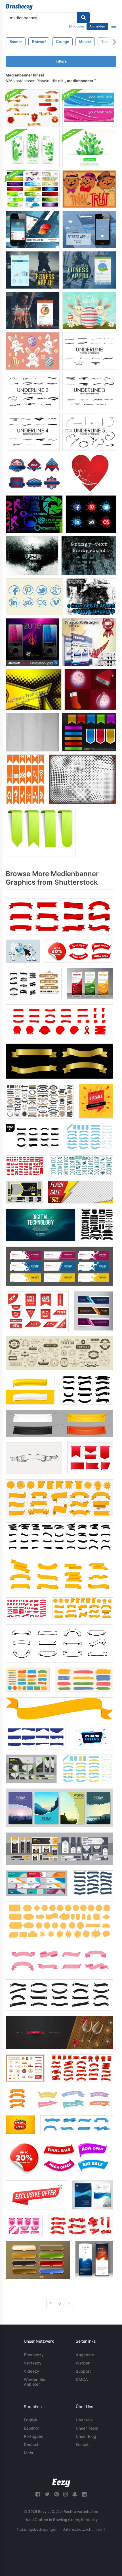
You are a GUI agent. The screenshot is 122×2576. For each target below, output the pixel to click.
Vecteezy (33, 2363)
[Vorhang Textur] (32, 732)
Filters (61, 61)
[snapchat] (75, 2494)
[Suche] (83, 18)
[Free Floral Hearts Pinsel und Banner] (90, 473)
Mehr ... (31, 2453)
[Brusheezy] (19, 7)
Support (83, 2371)
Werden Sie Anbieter (34, 2382)
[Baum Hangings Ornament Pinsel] (90, 689)
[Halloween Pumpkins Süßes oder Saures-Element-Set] (89, 189)
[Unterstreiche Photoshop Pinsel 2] (33, 391)
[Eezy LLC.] (61, 2483)
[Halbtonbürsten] (34, 689)
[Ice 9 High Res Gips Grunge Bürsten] (91, 597)
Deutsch (32, 2444)
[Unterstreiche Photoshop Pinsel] (89, 351)
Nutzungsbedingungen (37, 2529)
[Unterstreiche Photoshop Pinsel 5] (89, 432)
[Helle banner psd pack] (89, 108)
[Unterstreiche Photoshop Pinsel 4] (33, 432)
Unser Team (87, 2428)
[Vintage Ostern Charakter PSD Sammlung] (33, 351)
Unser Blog (86, 2436)
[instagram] (66, 2494)
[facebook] (38, 2494)
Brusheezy (34, 2355)
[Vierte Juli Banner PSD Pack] (33, 473)
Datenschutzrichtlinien (82, 2529)
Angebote (85, 2355)
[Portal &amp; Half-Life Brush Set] (34, 514)
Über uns (84, 2420)
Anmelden (97, 26)
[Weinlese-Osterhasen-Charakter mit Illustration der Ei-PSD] (89, 310)
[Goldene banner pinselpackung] (33, 108)
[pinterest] (56, 2494)
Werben (83, 2363)
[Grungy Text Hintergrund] (89, 556)
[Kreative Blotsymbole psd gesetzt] (91, 514)
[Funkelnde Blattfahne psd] (89, 149)
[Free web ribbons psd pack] (41, 832)
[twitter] (47, 2494)
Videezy (31, 2371)
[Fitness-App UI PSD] (33, 230)
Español (31, 2428)
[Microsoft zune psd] (32, 642)
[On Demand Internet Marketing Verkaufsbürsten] (89, 642)
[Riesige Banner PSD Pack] (33, 189)
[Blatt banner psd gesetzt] (33, 149)
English (30, 2420)
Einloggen (76, 26)
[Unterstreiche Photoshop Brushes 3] (89, 391)
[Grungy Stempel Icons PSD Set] (34, 597)
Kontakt (83, 2444)
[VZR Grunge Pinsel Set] (32, 556)
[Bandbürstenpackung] (89, 732)
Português (33, 2436)
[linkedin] (84, 2494)
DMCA (82, 2379)
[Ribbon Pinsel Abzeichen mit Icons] (26, 779)
